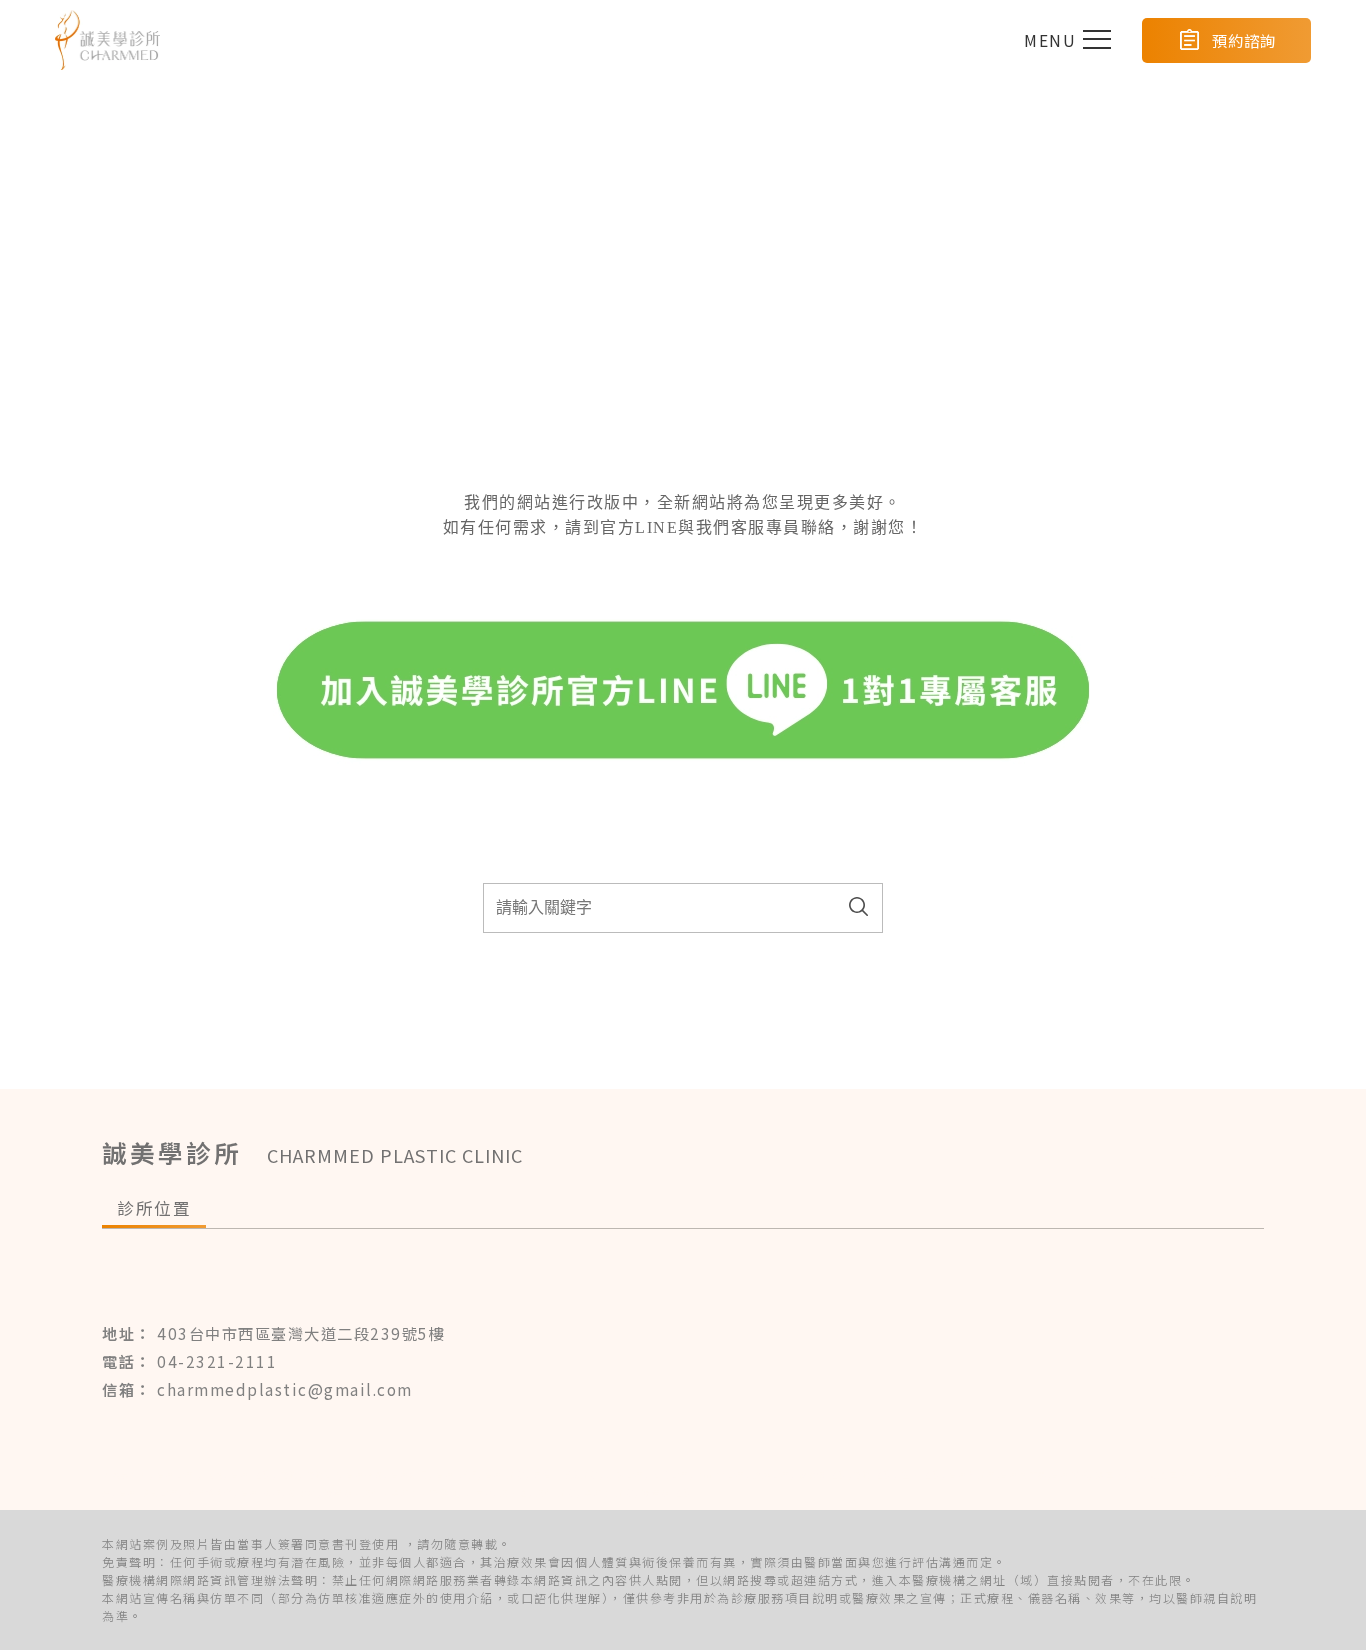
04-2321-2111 (217, 1361)
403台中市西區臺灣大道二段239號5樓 (301, 1333)
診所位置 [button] (154, 1208)
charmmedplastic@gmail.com (285, 1389)
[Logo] (108, 40)
